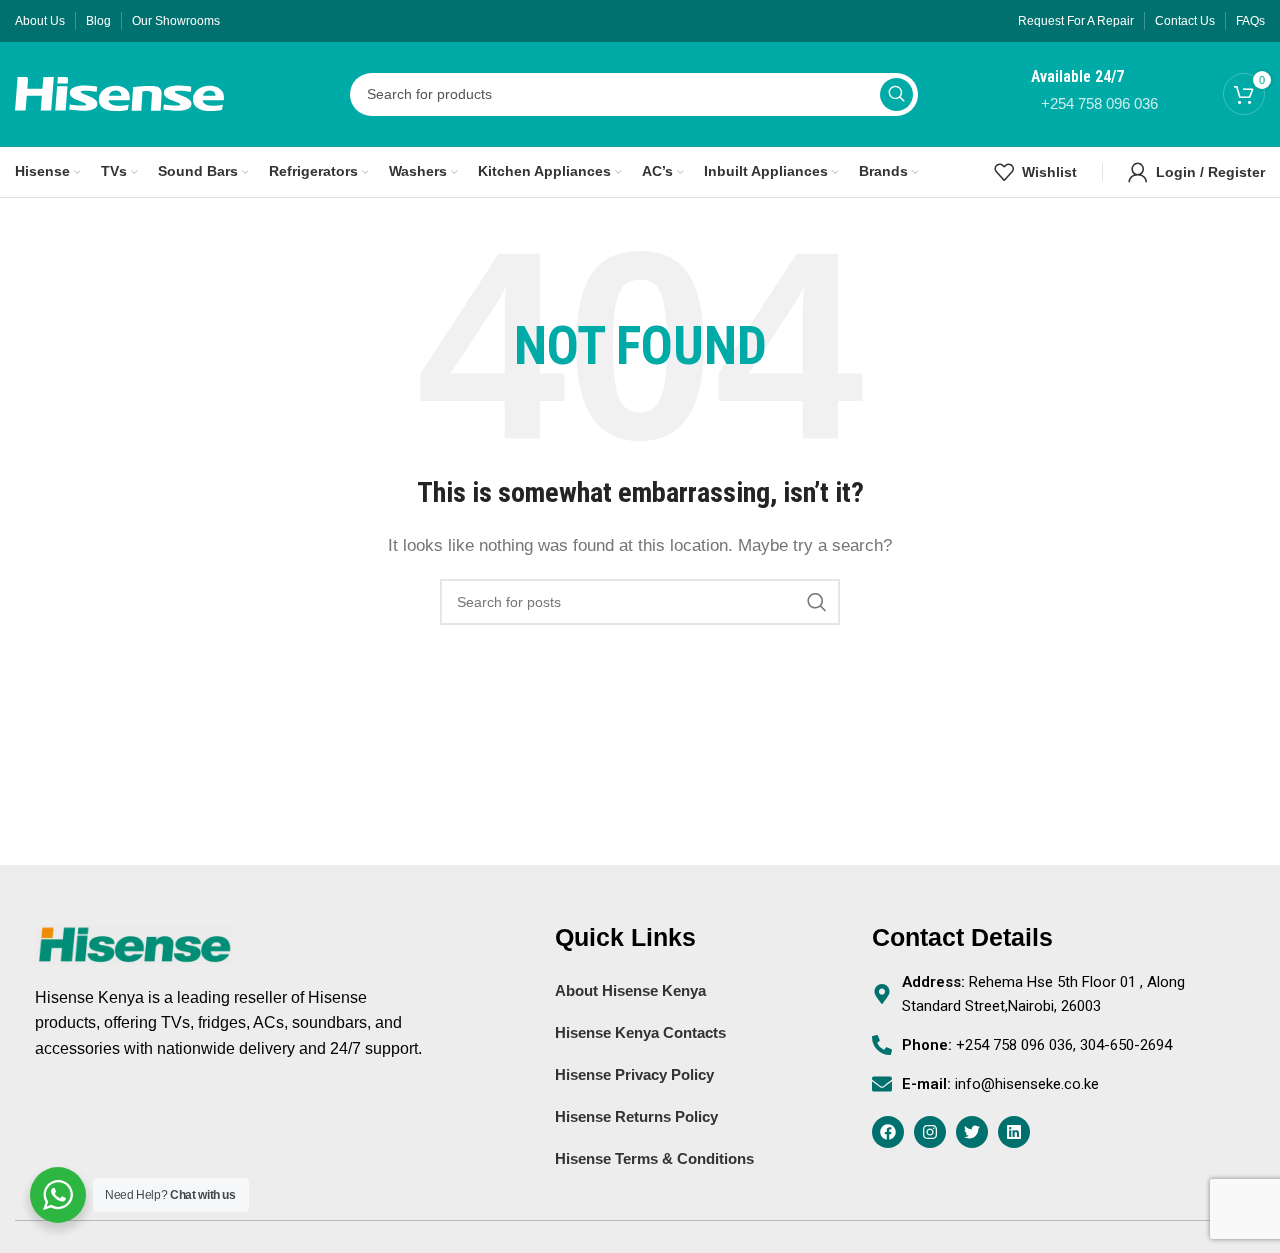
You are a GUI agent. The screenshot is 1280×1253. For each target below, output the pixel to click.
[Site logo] (119, 92)
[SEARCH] (896, 94)
